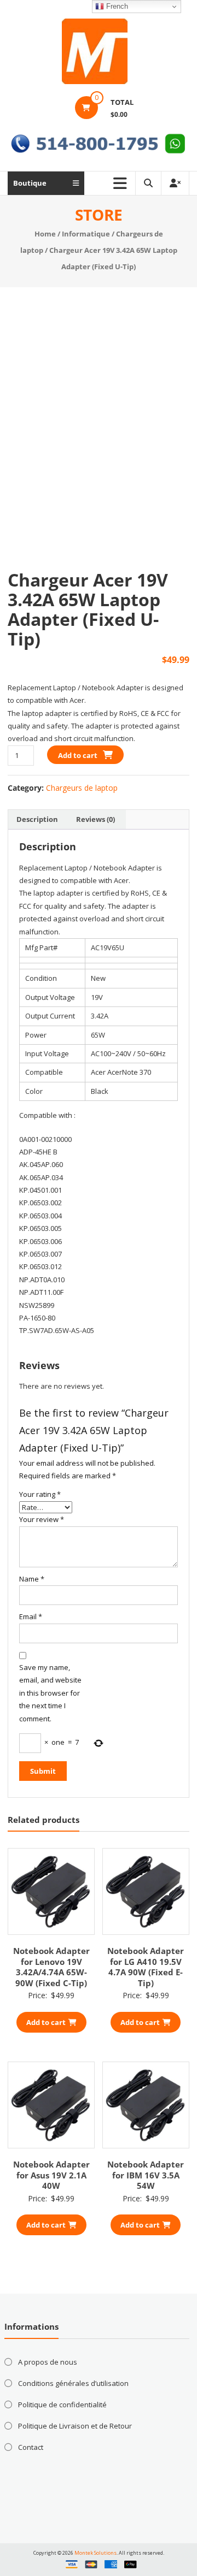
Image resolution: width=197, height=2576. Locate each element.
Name (32, 1579)
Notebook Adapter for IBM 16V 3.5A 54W (146, 2175)
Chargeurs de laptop (82, 788)
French (116, 6)
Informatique (86, 234)
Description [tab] (37, 819)
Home (45, 234)
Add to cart (78, 755)
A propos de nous (48, 2362)
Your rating (40, 1494)
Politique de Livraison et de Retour (75, 2426)
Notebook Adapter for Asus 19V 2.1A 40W (51, 2175)
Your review (42, 1519)
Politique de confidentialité (62, 2405)
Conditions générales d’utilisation (73, 2383)
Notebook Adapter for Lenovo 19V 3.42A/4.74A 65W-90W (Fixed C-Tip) (51, 1967)
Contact (31, 2447)
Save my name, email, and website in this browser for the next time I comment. (50, 1693)
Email (31, 1616)
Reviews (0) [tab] (95, 819)
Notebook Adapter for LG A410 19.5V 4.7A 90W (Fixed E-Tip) (146, 1967)
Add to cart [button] (46, 2022)
